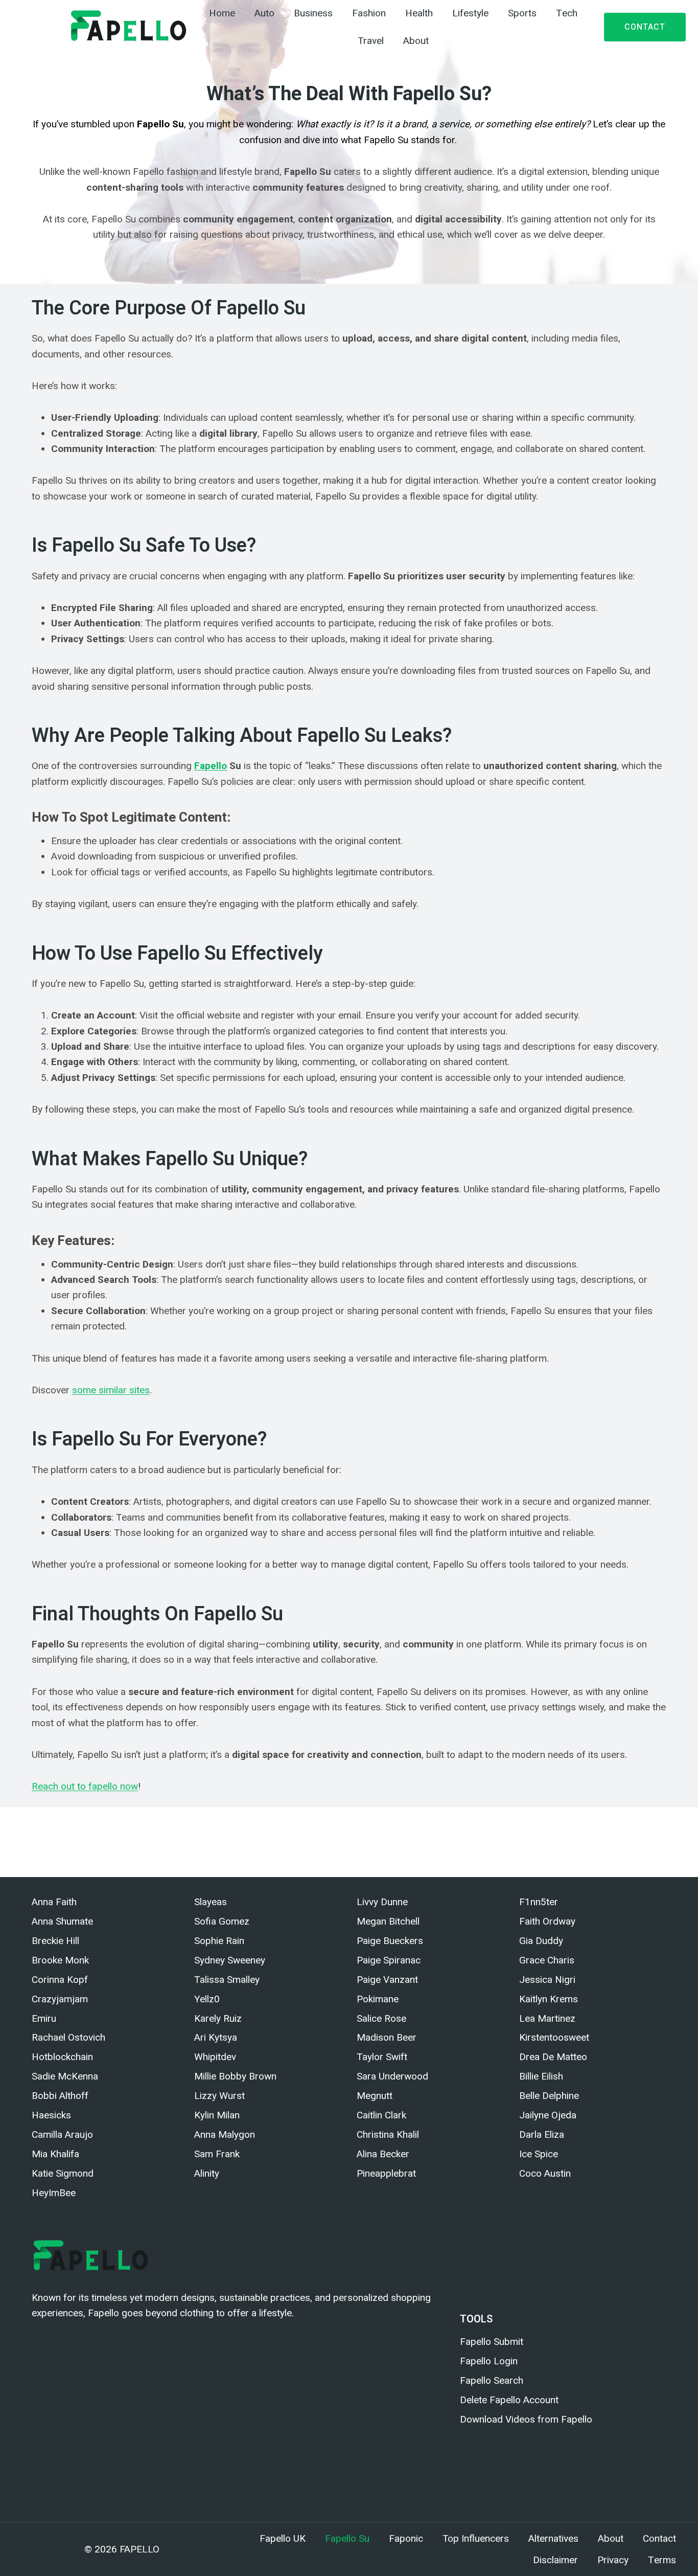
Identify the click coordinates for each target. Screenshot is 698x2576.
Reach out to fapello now (85, 1786)
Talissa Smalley (227, 1980)
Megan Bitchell (388, 1921)
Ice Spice (539, 2154)
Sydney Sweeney (230, 1960)
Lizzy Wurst (219, 2096)
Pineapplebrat (386, 2173)
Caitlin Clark (381, 2115)
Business (313, 13)
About (416, 41)
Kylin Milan (217, 2115)
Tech (567, 13)
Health (419, 13)
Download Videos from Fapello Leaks (466, 1824)
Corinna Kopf (60, 1980)
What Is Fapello (92, 1824)
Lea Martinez (547, 2018)
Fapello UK (283, 2539)
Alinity (207, 2173)
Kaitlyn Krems (549, 1999)
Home (222, 13)
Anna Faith (54, 1902)
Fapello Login (489, 2361)
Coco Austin (545, 2173)
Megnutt (375, 2096)
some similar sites (111, 1390)
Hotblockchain (62, 2057)
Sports (522, 13)
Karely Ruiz (218, 2018)
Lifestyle (470, 13)
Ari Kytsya (216, 2037)
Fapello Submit (492, 2342)
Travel (371, 41)
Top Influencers (476, 2539)
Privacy (613, 2560)
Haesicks (51, 2115)
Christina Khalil (388, 2134)
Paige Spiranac (389, 1960)
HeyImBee (54, 2193)
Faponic (175, 1839)
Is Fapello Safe (161, 1824)
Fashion (369, 13)
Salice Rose (381, 2018)
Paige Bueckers (390, 1941)
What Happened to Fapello (324, 1824)
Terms (662, 2560)
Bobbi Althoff (60, 2096)
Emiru (44, 2018)
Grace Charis (547, 1960)
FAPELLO (139, 2549)
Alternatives (553, 2539)
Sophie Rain (219, 1941)
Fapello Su (347, 2539)
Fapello (211, 766)
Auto (264, 13)
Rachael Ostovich (68, 2037)
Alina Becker (383, 2154)
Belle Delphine (549, 2096)
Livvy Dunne (382, 1902)
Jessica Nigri (547, 1980)
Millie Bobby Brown (235, 2076)
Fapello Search (492, 2380)
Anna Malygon (225, 2134)
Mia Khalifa (55, 2154)
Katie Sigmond (63, 2173)
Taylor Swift (382, 2057)
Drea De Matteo (553, 2057)
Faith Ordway (547, 1921)
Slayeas (211, 1902)
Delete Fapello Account (600, 1824)
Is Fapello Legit (230, 1824)
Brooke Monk (60, 1960)
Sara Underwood (392, 2076)
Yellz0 (207, 1999)
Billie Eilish (541, 2076)
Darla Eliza (542, 2134)
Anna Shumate (62, 1921)
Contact (645, 27)
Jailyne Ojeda (548, 2115)
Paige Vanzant (387, 1980)
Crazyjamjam (60, 1999)
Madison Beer (387, 2037)
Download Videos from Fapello (526, 2419)
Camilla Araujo (62, 2134)
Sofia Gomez (222, 1921)
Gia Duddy (541, 1941)
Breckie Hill (55, 1941)
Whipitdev (215, 2057)
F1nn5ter (539, 1902)
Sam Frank (217, 2154)
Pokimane (378, 1999)
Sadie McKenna (65, 2076)
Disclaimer (555, 2560)
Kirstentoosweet (554, 2037)
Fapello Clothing (66, 1839)
